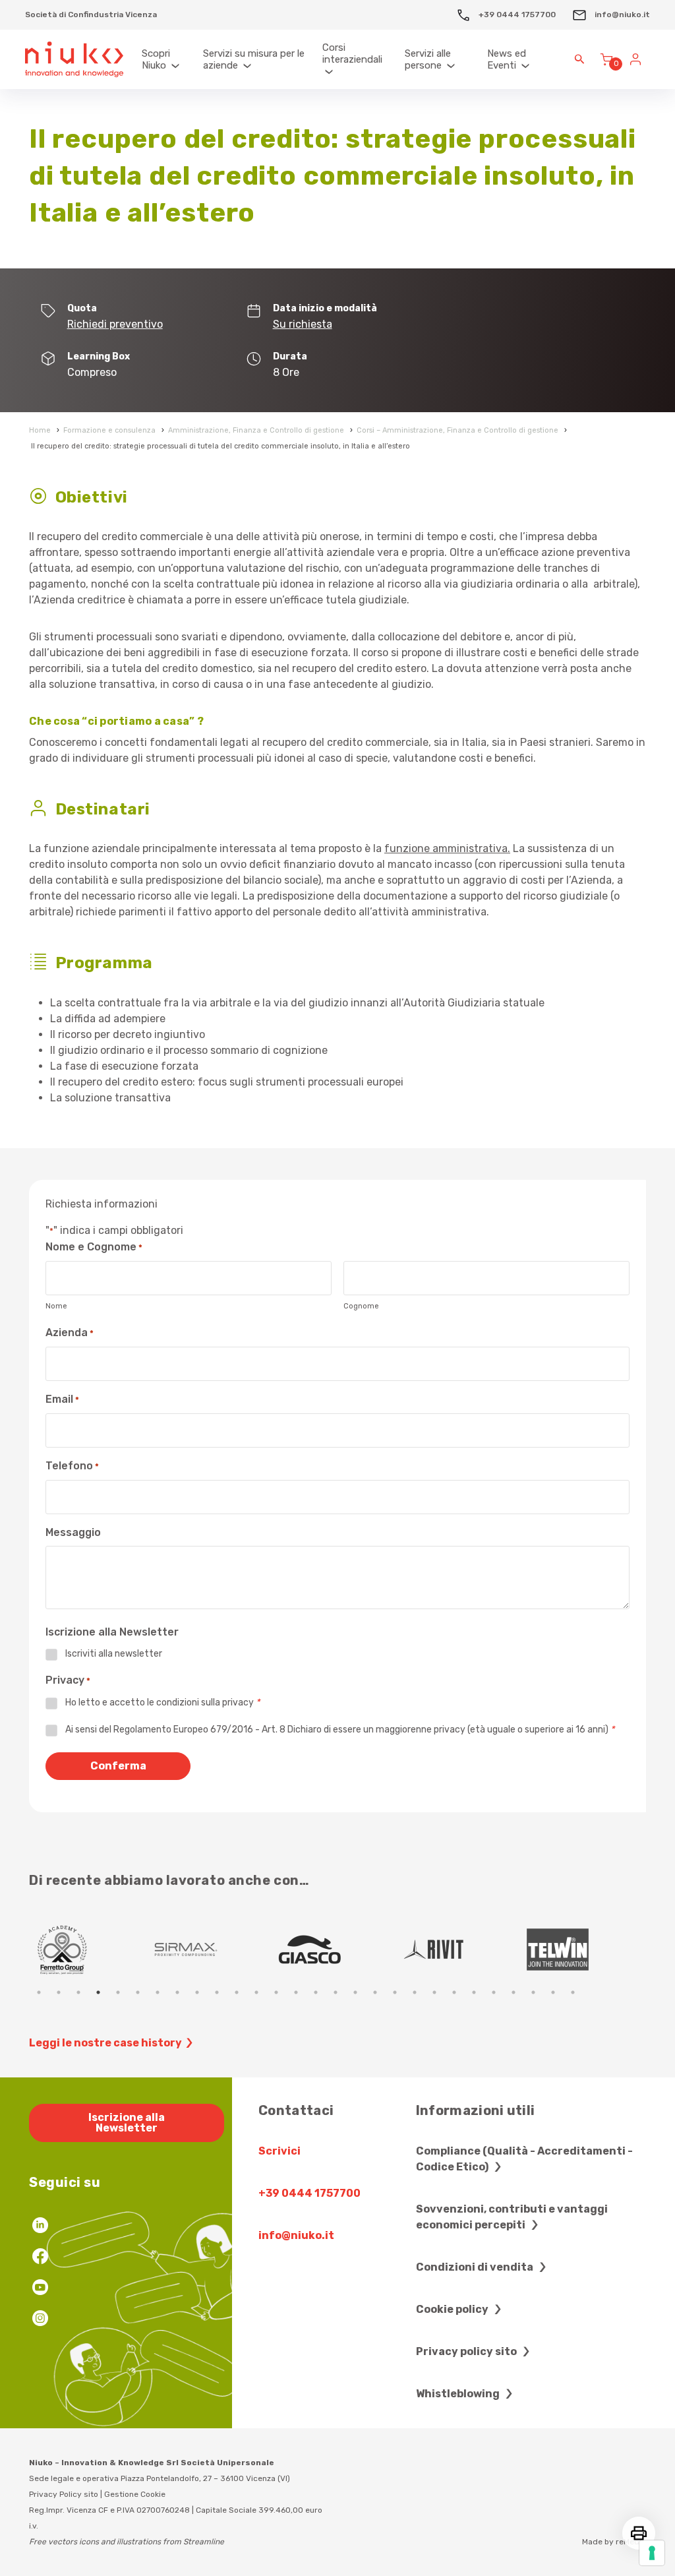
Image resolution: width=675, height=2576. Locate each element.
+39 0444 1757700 (516, 15)
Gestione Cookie (135, 2494)
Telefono (72, 1466)
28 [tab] (573, 1992)
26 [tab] (533, 1992)
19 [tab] (395, 1992)
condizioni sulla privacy (205, 1702)
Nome (56, 1306)
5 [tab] (118, 1992)
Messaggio (73, 1532)
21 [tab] (434, 1992)
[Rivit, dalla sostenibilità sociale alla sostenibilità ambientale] (215, 1949)
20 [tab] (415, 1992)
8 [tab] (177, 1992)
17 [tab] (355, 1992)
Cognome (361, 1306)
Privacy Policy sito (64, 2494)
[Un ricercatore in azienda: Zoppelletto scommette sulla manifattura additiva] (587, 1949)
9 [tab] (197, 1992)
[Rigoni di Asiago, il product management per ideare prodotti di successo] (463, 1949)
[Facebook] (40, 2258)
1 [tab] (39, 1992)
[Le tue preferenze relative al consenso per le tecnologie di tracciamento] (652, 2553)
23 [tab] (474, 1992)
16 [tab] (336, 1992)
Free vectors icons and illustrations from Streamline (127, 2542)
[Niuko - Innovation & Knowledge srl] (74, 60)
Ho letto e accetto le (162, 1702)
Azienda (70, 1333)
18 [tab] (375, 1992)
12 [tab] (256, 1992)
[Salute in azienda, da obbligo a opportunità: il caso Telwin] (339, 1949)
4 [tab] (98, 1992)
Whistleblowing (459, 2394)
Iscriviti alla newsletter (114, 1654)
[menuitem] (166, 60)
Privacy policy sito (467, 2351)
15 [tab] (316, 1992)
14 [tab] (296, 1992)
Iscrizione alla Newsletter (127, 2123)
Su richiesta (303, 324)
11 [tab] (237, 1992)
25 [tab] (514, 1992)
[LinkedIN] (40, 2227)
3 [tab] (78, 1992)
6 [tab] (138, 1992)
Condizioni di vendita (476, 2267)
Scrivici (279, 2151)
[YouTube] (40, 2289)
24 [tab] (494, 1992)
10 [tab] (217, 1992)
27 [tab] (553, 1992)
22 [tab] (454, 1992)
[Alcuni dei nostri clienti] (91, 1949)
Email (62, 1399)
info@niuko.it (621, 15)
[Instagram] (40, 2320)
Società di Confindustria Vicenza (91, 15)
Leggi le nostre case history (105, 2043)
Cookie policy (453, 2309)
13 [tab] (276, 1992)
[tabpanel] (91, 1949)
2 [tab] (59, 1992)
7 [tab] (158, 1992)
